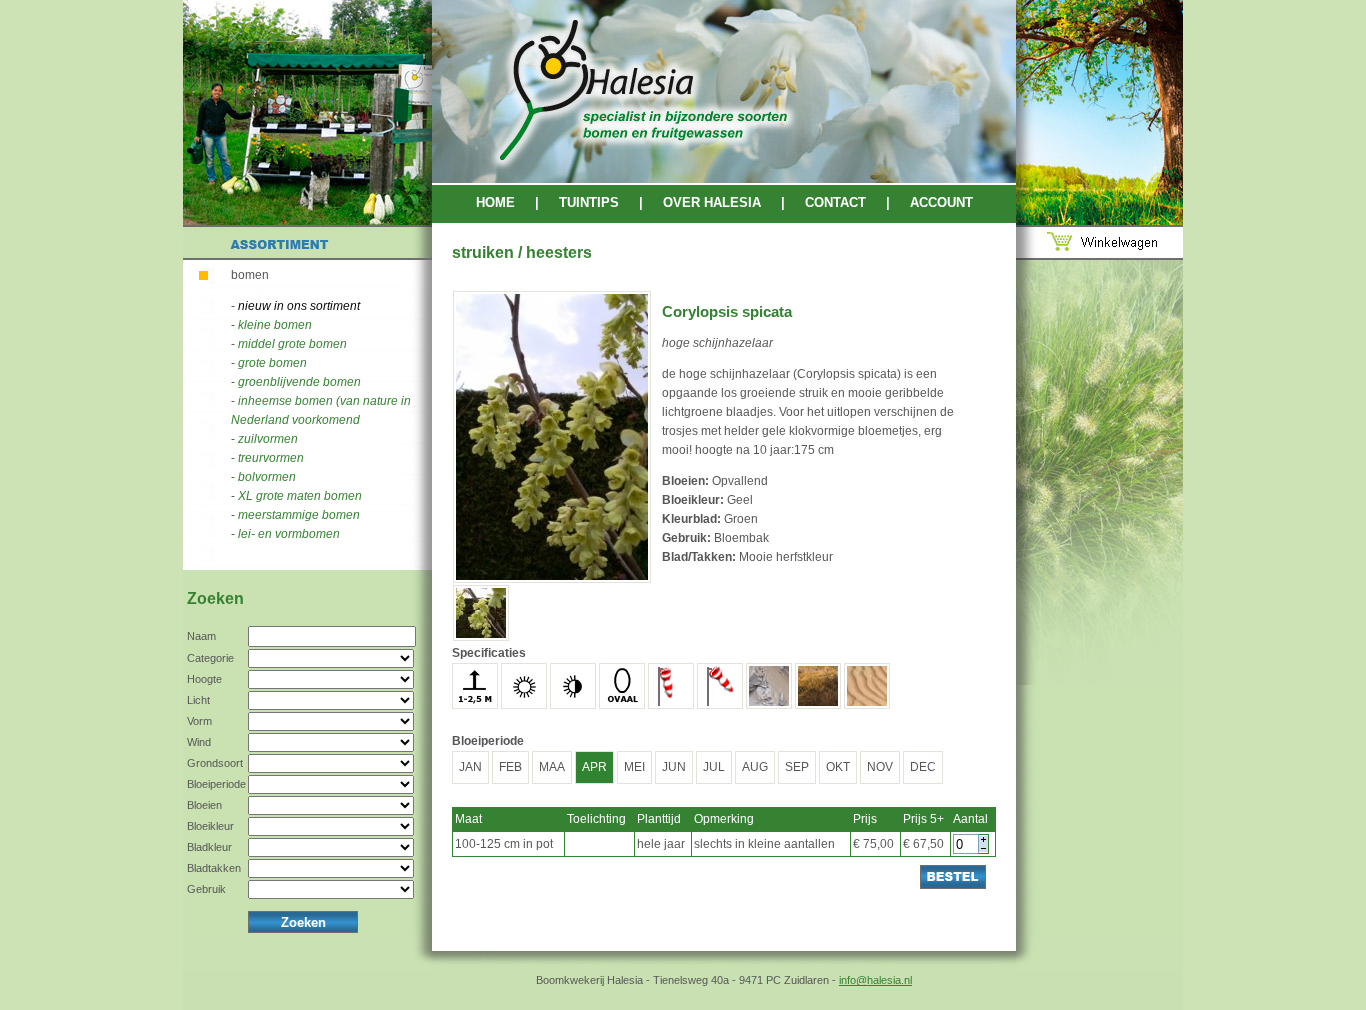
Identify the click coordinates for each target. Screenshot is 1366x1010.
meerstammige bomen (299, 515)
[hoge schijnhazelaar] (552, 579)
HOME (495, 202)
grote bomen (272, 363)
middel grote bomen (292, 344)
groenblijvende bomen (299, 382)
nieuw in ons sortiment (299, 306)
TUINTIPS (589, 202)
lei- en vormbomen (289, 534)
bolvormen (267, 477)
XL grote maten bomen (300, 496)
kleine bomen (275, 325)
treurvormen (271, 458)
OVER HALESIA (712, 202)
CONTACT (835, 202)
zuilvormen (268, 439)
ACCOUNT (941, 202)
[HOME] (724, 179)
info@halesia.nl (875, 980)
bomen (250, 275)
